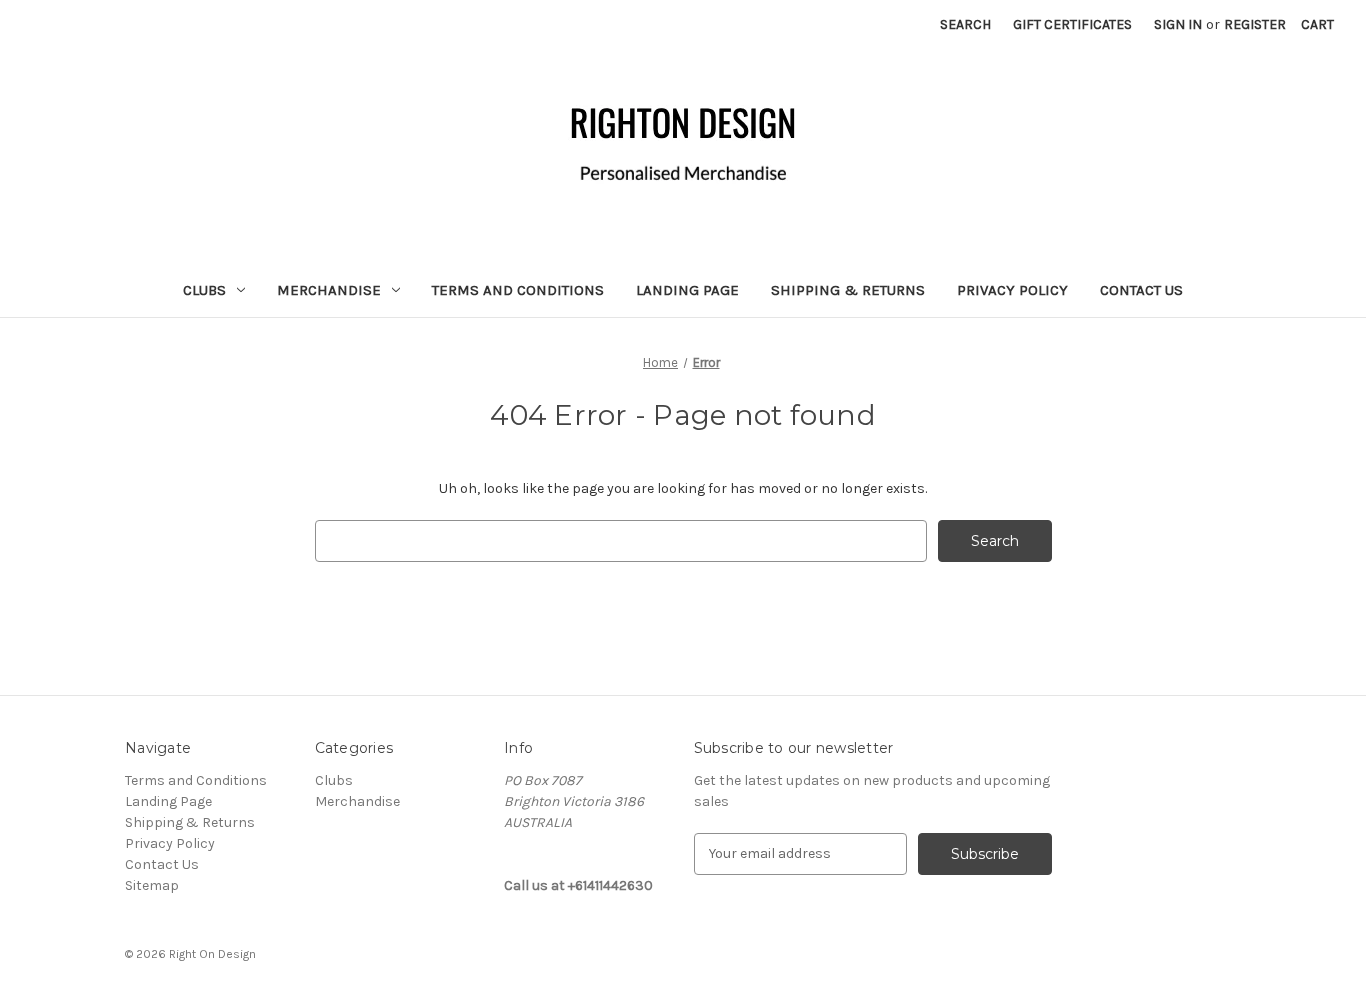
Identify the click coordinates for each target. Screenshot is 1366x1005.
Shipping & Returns (848, 290)
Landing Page (687, 290)
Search (965, 24)
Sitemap (152, 885)
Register (1255, 24)
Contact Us (1141, 290)
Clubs (204, 290)
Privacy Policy (1012, 290)
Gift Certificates (1072, 24)
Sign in (1178, 24)
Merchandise (329, 290)
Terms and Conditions (518, 290)
